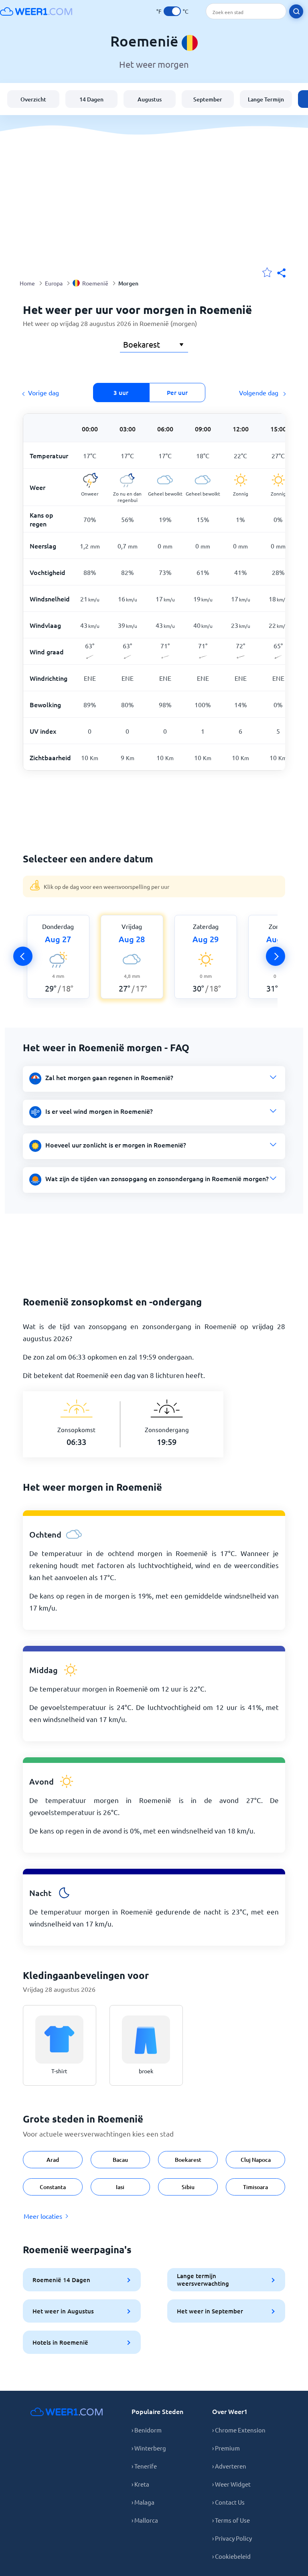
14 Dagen (91, 99)
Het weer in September (210, 2311)
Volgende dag (259, 393)
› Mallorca (145, 2520)
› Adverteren (229, 2466)
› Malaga (143, 2502)
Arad (53, 2160)
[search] (296, 11)
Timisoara (255, 2187)
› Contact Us (228, 2502)
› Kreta (140, 2484)
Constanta (53, 2187)
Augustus (150, 99)
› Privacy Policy (232, 2538)
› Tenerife (144, 2466)
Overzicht (33, 99)
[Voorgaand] (23, 956)
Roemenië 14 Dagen (61, 2280)
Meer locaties (43, 2216)
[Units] (172, 11)
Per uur (177, 393)
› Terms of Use (231, 2520)
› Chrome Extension (239, 2430)
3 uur (121, 393)
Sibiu (188, 2187)
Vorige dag (44, 393)
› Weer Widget (231, 2484)
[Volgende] (276, 956)
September (208, 99)
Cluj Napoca (256, 2160)
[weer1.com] (36, 11)
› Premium (226, 2448)
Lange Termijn (266, 99)
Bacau (120, 2160)
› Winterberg (149, 2448)
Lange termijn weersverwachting (203, 2280)
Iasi (120, 2187)
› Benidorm (147, 2430)
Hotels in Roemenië (60, 2342)
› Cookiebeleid (231, 2556)
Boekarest (188, 2160)
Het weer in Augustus (63, 2311)
